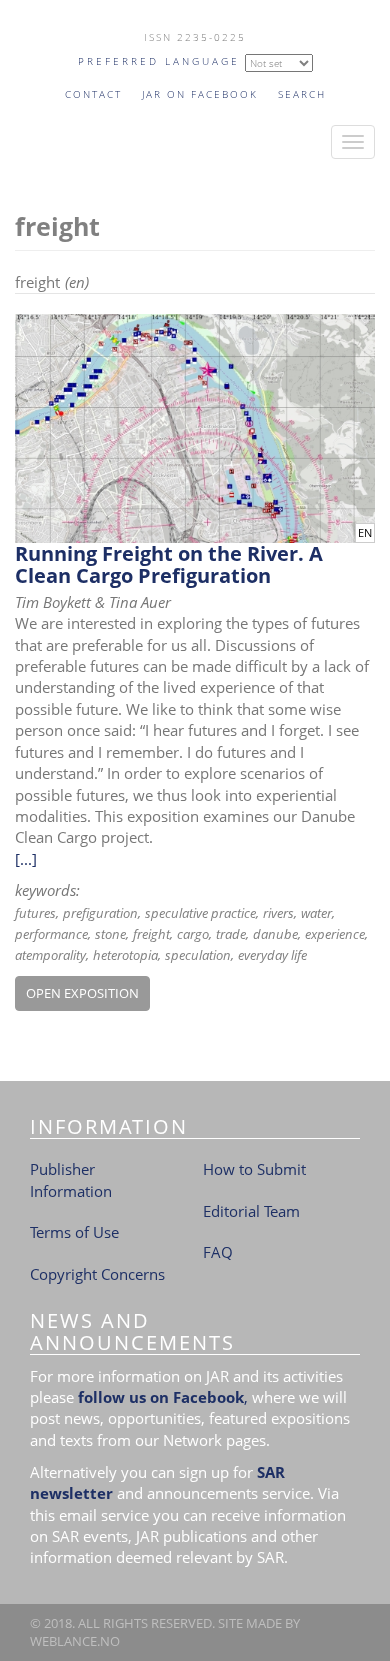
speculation (198, 955)
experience (335, 934)
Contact (93, 94)
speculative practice (200, 913)
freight (151, 934)
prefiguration (100, 913)
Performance (51, 934)
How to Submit (254, 1169)
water (316, 913)
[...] (26, 859)
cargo (193, 934)
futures (35, 913)
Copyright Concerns (97, 1274)
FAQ (218, 1252)
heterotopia (125, 955)
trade (231, 934)
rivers (278, 913)
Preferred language (159, 61)
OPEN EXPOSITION (82, 993)
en (365, 533)
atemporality (50, 955)
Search (302, 94)
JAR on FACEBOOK (200, 94)
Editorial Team (251, 1211)
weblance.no (75, 1641)
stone (110, 934)
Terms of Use (74, 1232)
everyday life (272, 955)
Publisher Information (71, 1179)
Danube (275, 934)
